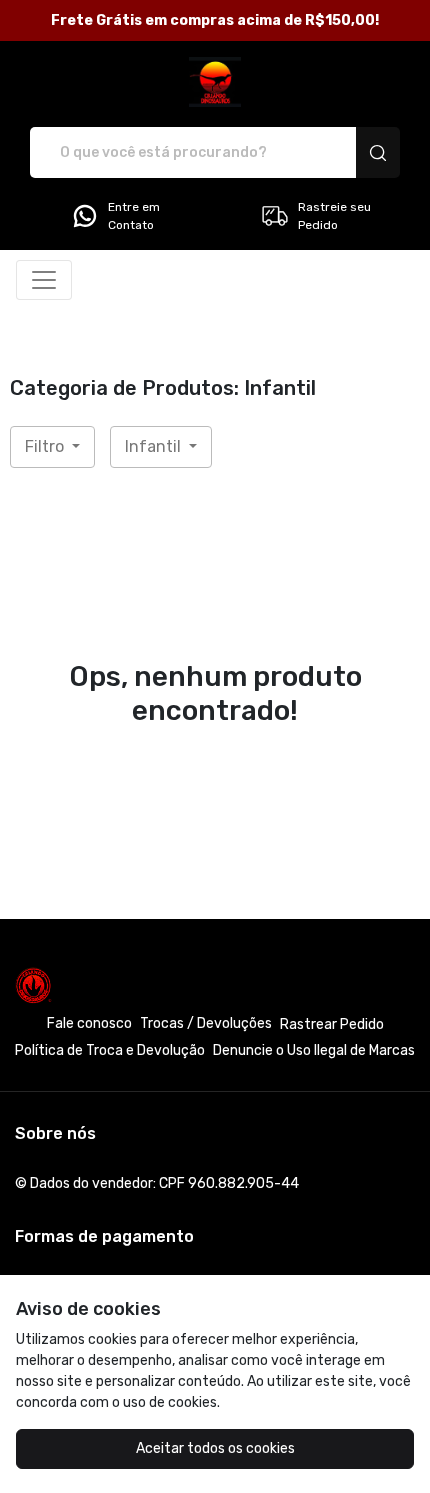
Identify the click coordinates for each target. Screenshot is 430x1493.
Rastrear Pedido (332, 1024)
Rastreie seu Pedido (334, 216)
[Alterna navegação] (44, 280)
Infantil (155, 446)
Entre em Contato (134, 216)
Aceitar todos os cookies (215, 1448)
